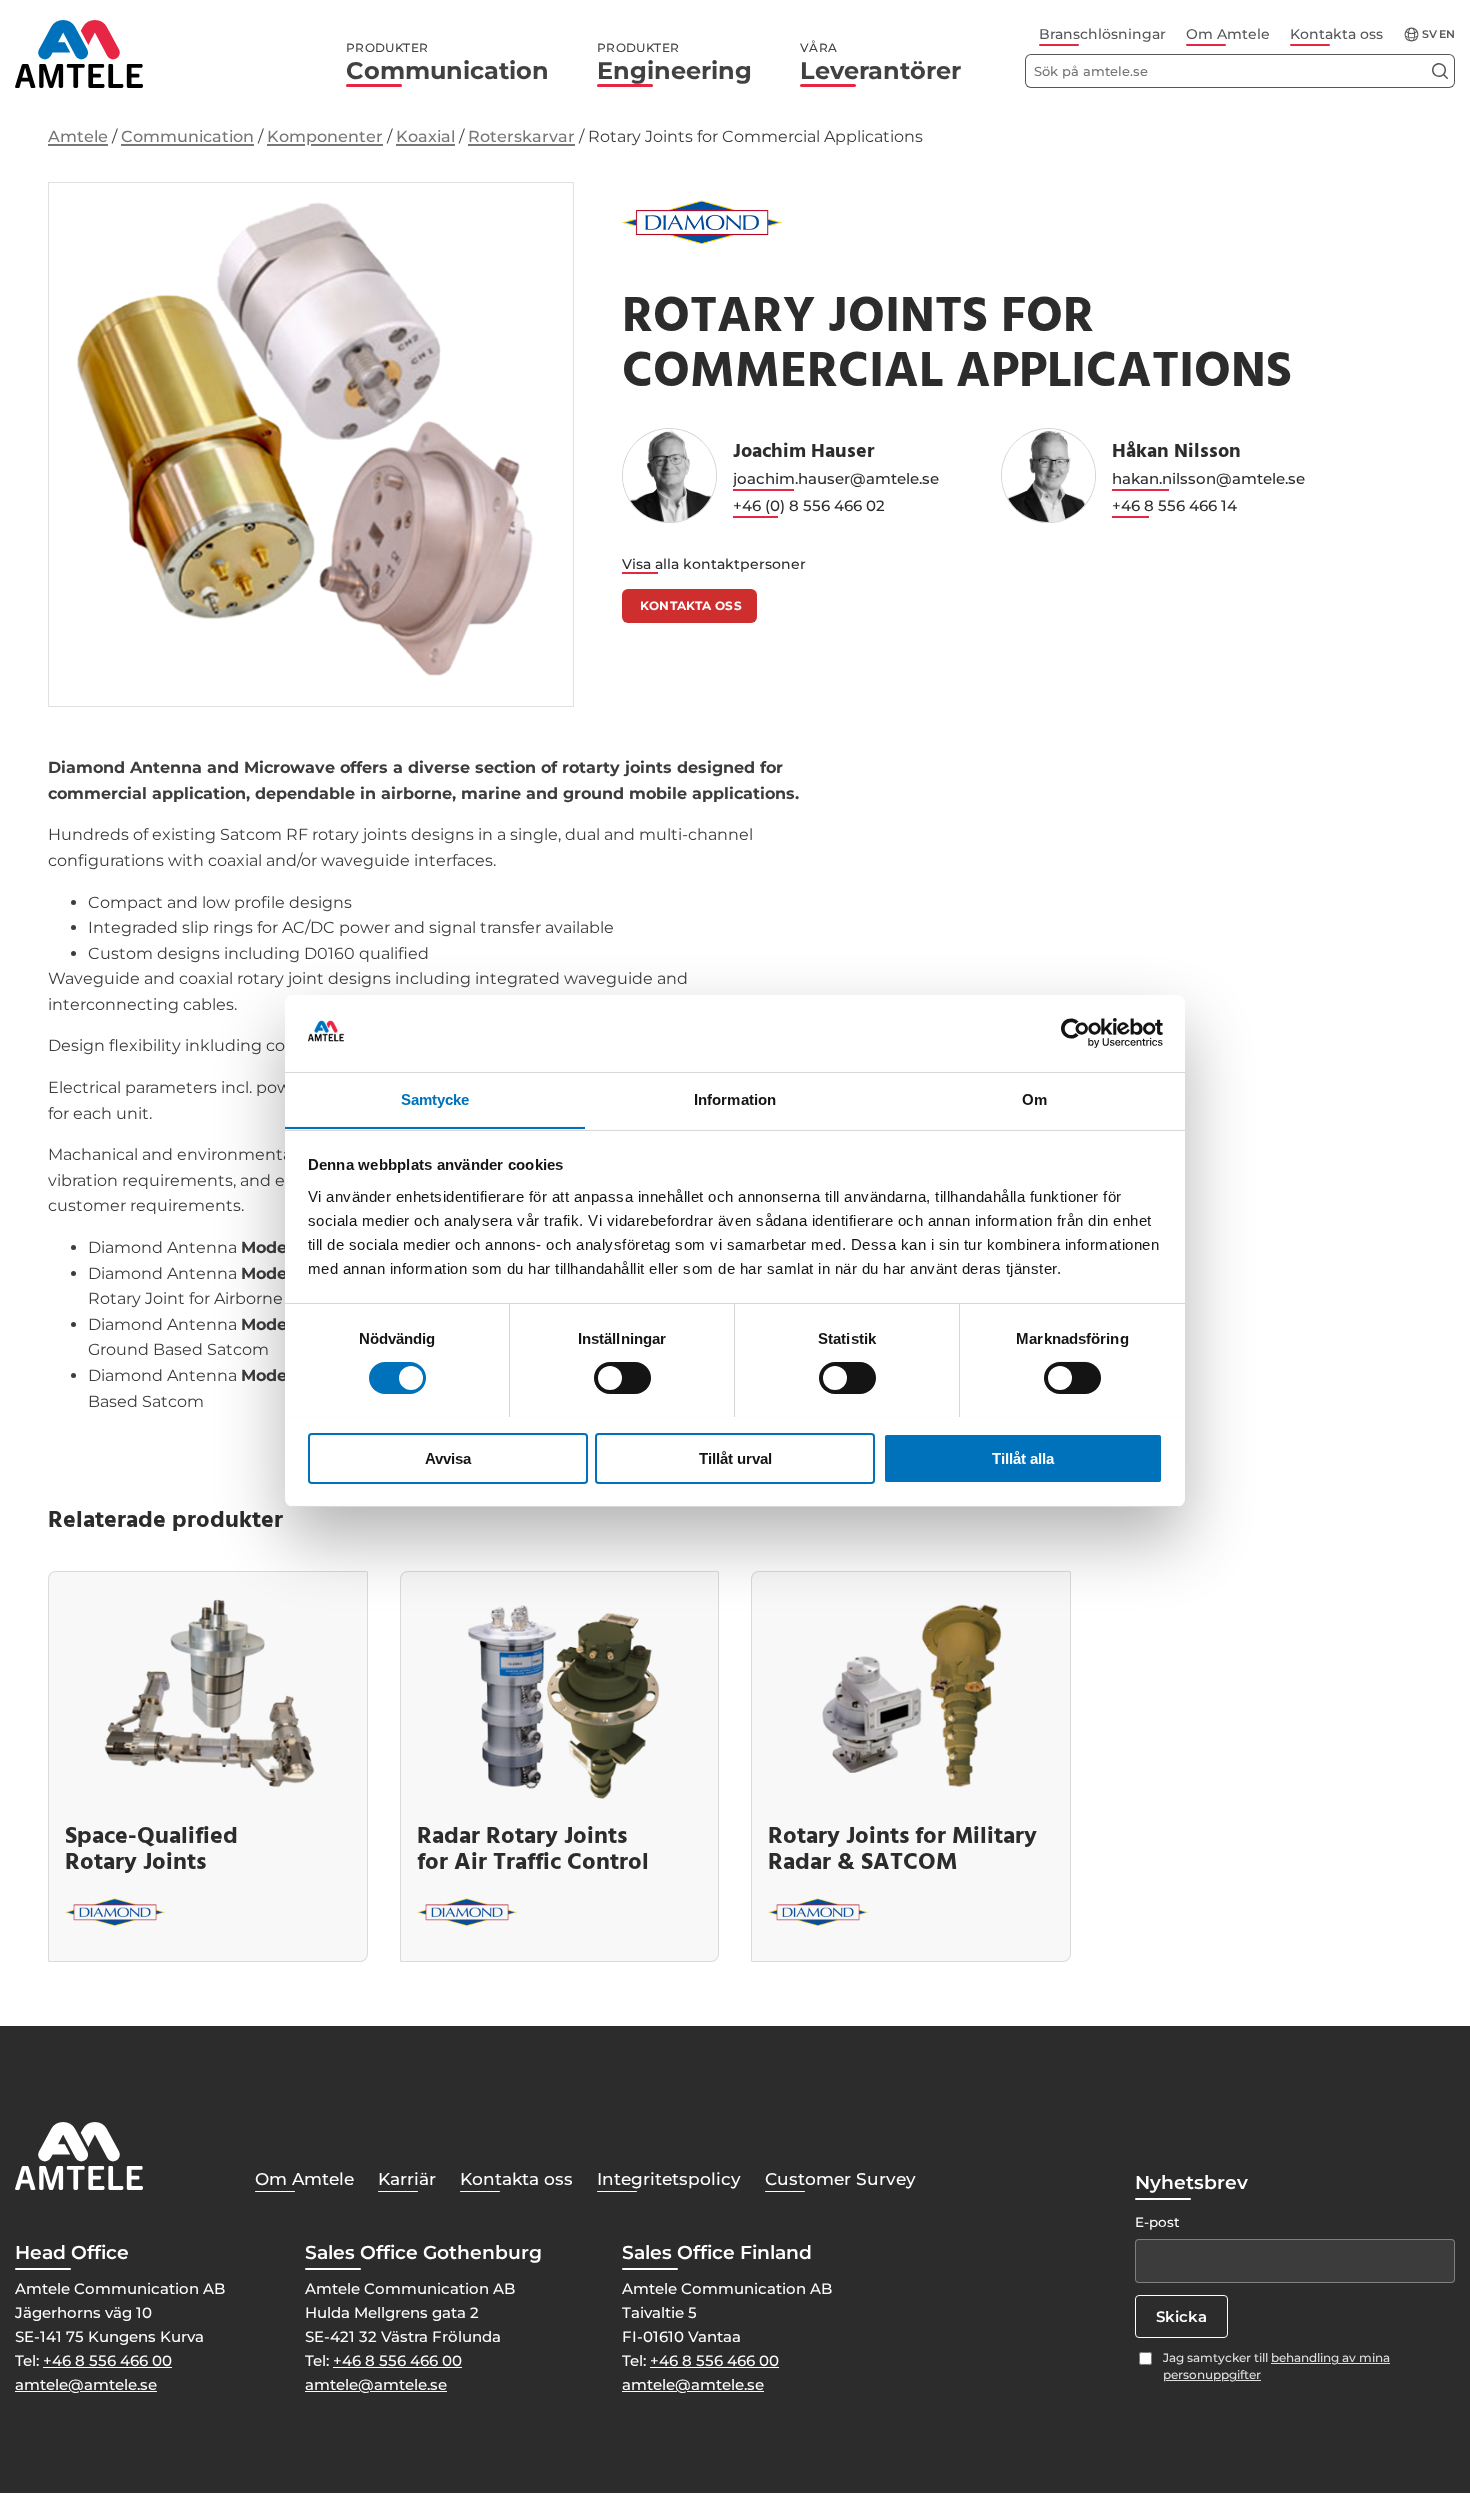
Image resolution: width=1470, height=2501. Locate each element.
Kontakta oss (1336, 34)
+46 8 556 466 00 (107, 2360)
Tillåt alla (1023, 1457)
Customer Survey (840, 2179)
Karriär (407, 2179)
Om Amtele (1228, 34)
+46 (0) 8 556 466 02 (809, 505)
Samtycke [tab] (435, 1098)
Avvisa (448, 1457)
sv (1429, 34)
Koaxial (425, 136)
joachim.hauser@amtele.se (836, 478)
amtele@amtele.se (86, 2384)
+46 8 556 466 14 (1174, 505)
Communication (447, 63)
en (1447, 34)
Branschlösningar (1102, 34)
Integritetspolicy (669, 2179)
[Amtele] (79, 54)
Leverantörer (880, 63)
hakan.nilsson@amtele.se (1208, 478)
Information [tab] (735, 1098)
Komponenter (325, 136)
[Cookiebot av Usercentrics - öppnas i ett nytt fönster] (1075, 1033)
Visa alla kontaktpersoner (714, 564)
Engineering (674, 63)
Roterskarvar (521, 136)
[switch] (622, 1378)
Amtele (78, 136)
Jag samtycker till (1276, 2366)
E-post (1157, 2222)
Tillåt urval (735, 1457)
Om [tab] (1034, 1098)
